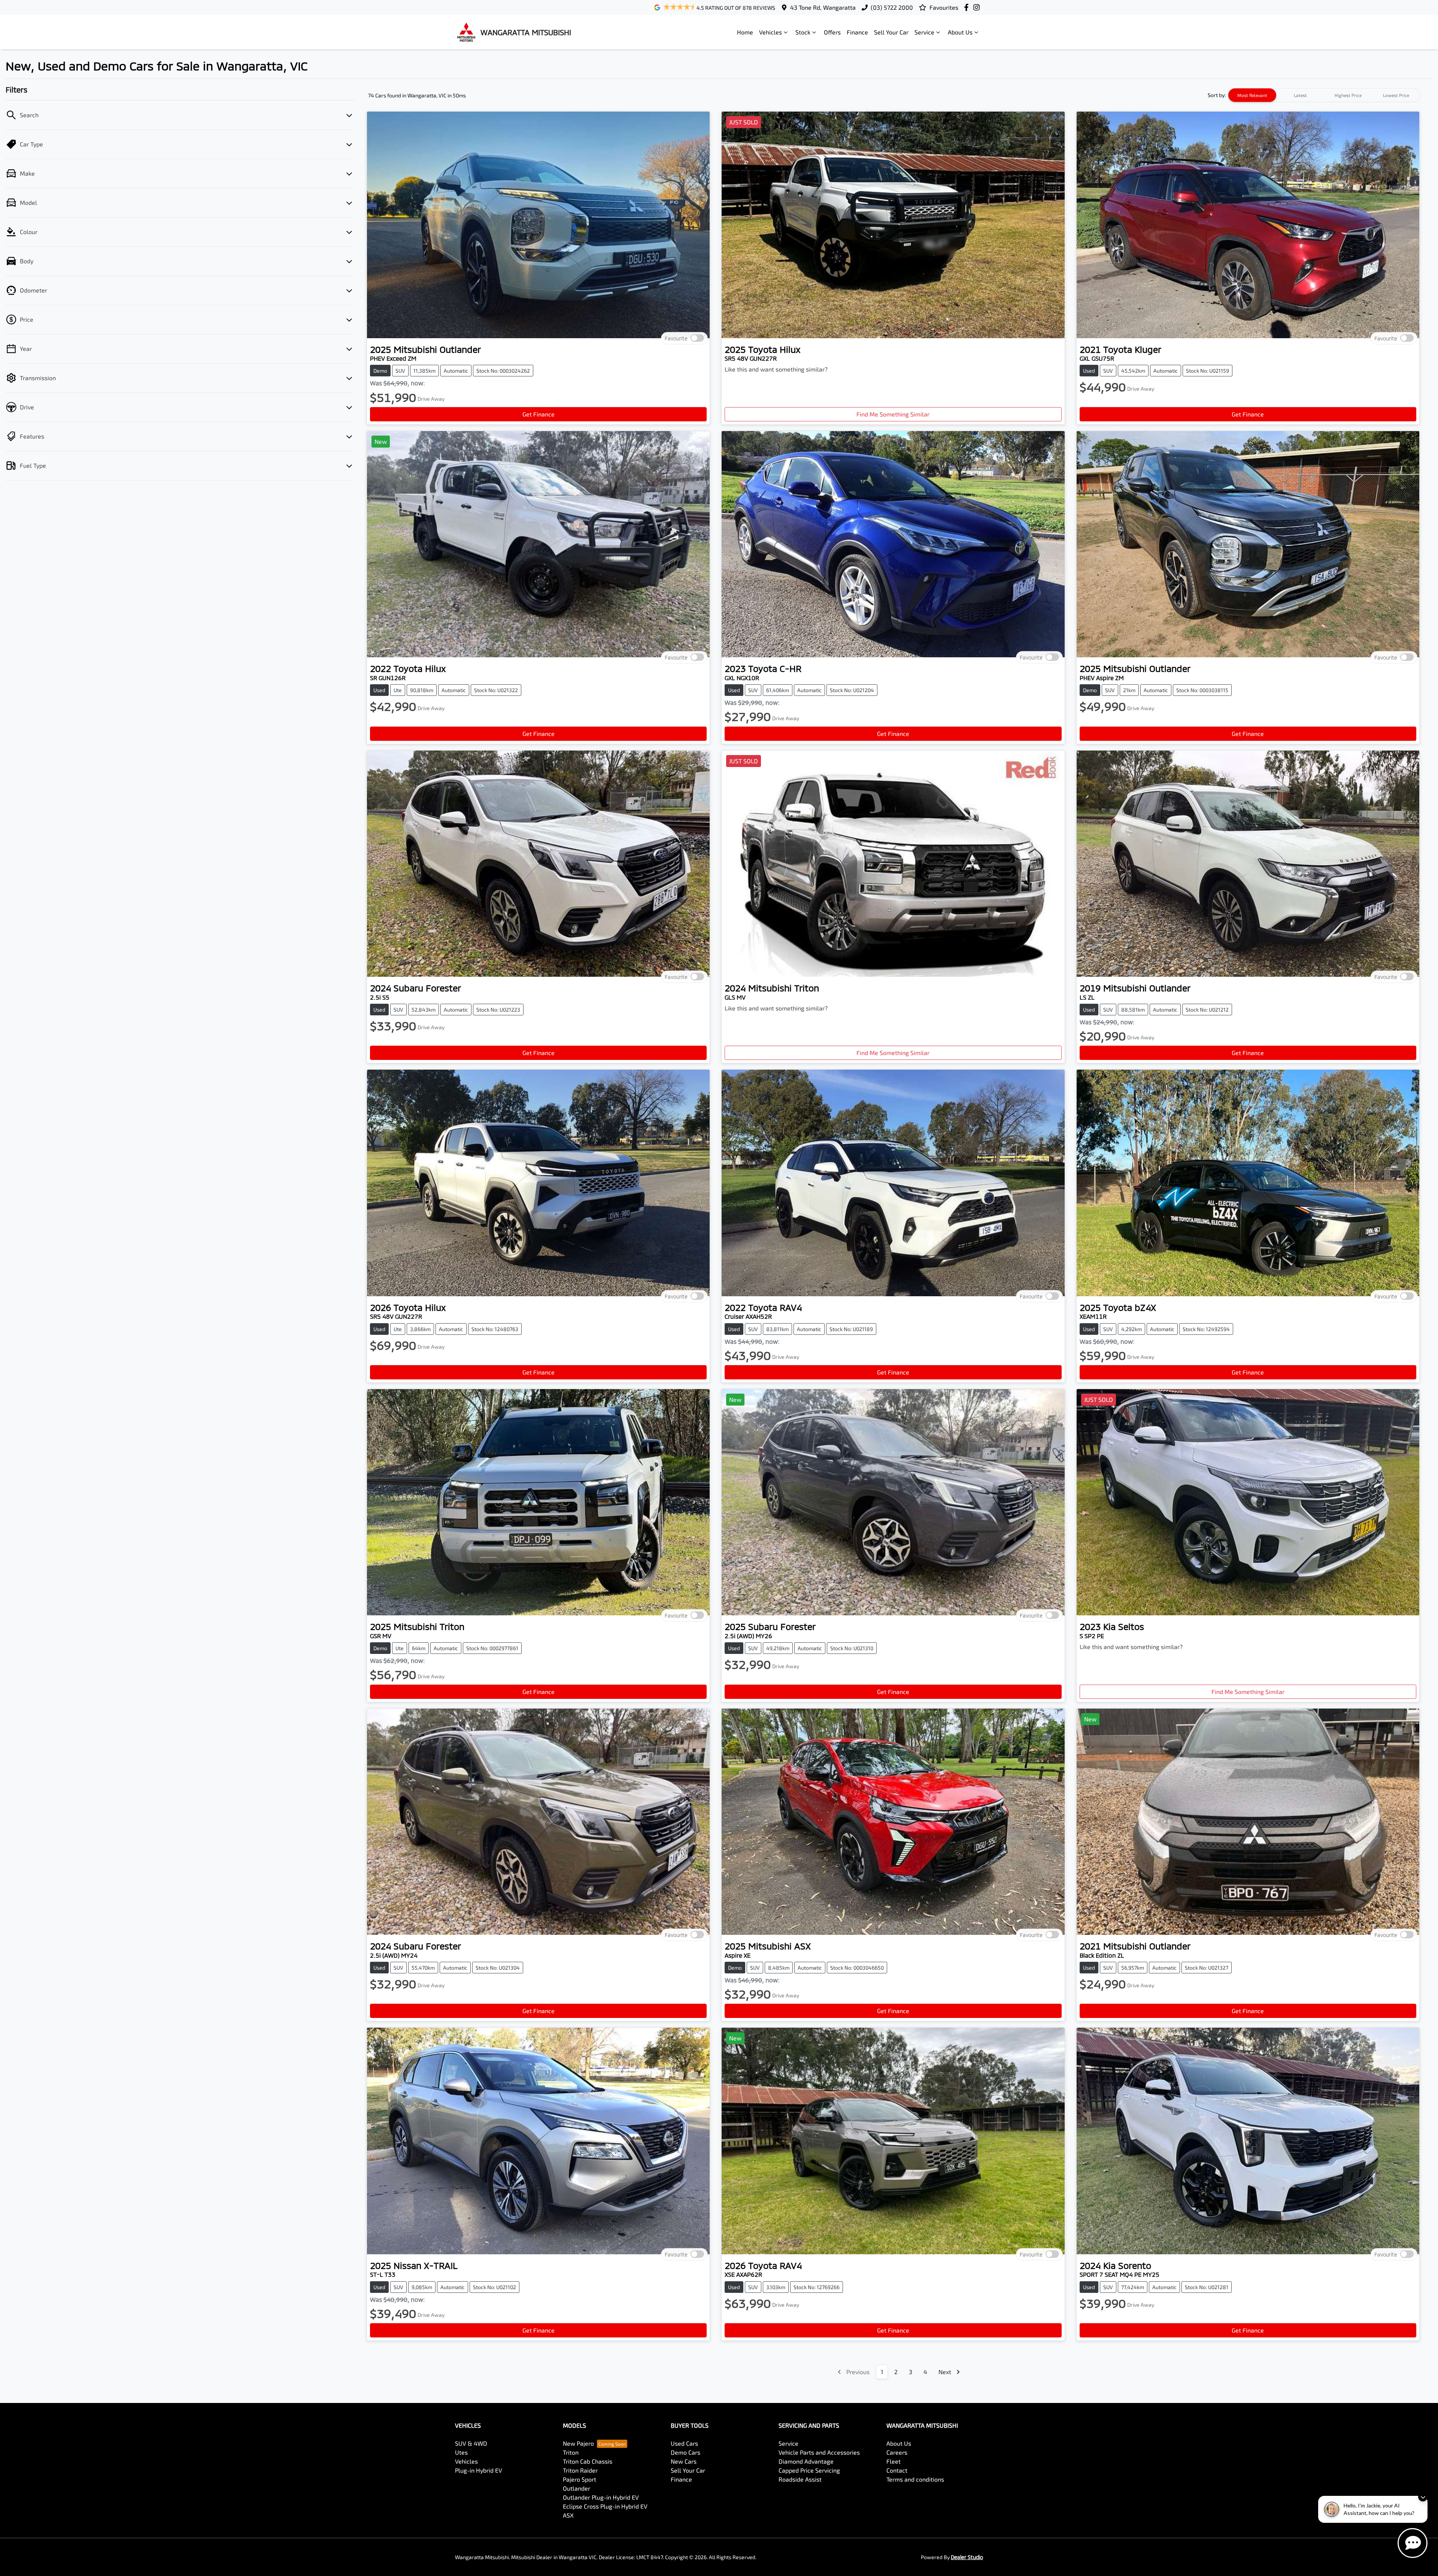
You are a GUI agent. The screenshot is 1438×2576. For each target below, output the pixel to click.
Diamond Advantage (806, 2461)
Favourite (676, 338)
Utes (461, 2452)
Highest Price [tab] (1348, 95)
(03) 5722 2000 (892, 7)
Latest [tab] (1300, 95)
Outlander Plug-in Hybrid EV (601, 2497)
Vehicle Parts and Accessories (819, 2452)
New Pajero (578, 2443)
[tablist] (1324, 95)
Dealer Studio (967, 2557)
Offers (832, 32)
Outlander (577, 2488)
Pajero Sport (580, 2479)
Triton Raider (580, 2470)
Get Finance (539, 414)
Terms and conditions (915, 2479)
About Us (960, 32)
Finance (857, 32)
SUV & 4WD (471, 2443)
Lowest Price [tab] (1396, 95)
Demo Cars (685, 2452)
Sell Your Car (891, 32)
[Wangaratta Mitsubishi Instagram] (978, 7)
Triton (571, 2452)
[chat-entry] (1413, 2543)
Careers (897, 2452)
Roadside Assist (800, 2479)
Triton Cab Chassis (588, 2461)
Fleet (894, 2461)
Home (745, 32)
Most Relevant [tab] (1252, 95)
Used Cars (684, 2443)
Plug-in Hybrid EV (479, 2470)
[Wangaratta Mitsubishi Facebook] (968, 7)
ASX (568, 2515)
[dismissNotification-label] (1423, 2497)
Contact (897, 2470)
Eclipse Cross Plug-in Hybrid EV (605, 2506)
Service (924, 32)
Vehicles (770, 32)
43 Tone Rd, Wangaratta (823, 7)
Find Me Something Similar (893, 414)
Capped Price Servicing (809, 2470)
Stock (803, 32)
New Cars (684, 2461)
